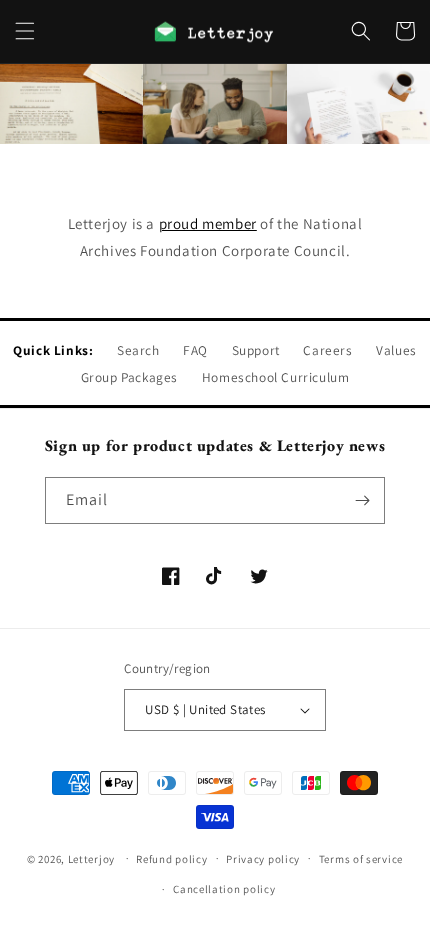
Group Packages (129, 377)
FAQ (195, 350)
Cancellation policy (224, 889)
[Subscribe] (362, 500)
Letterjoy (91, 858)
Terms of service (361, 859)
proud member (208, 223)
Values (396, 350)
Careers (327, 350)
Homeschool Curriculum (276, 377)
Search (138, 350)
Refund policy (171, 859)
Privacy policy (263, 859)
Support (256, 350)
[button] (25, 31)
